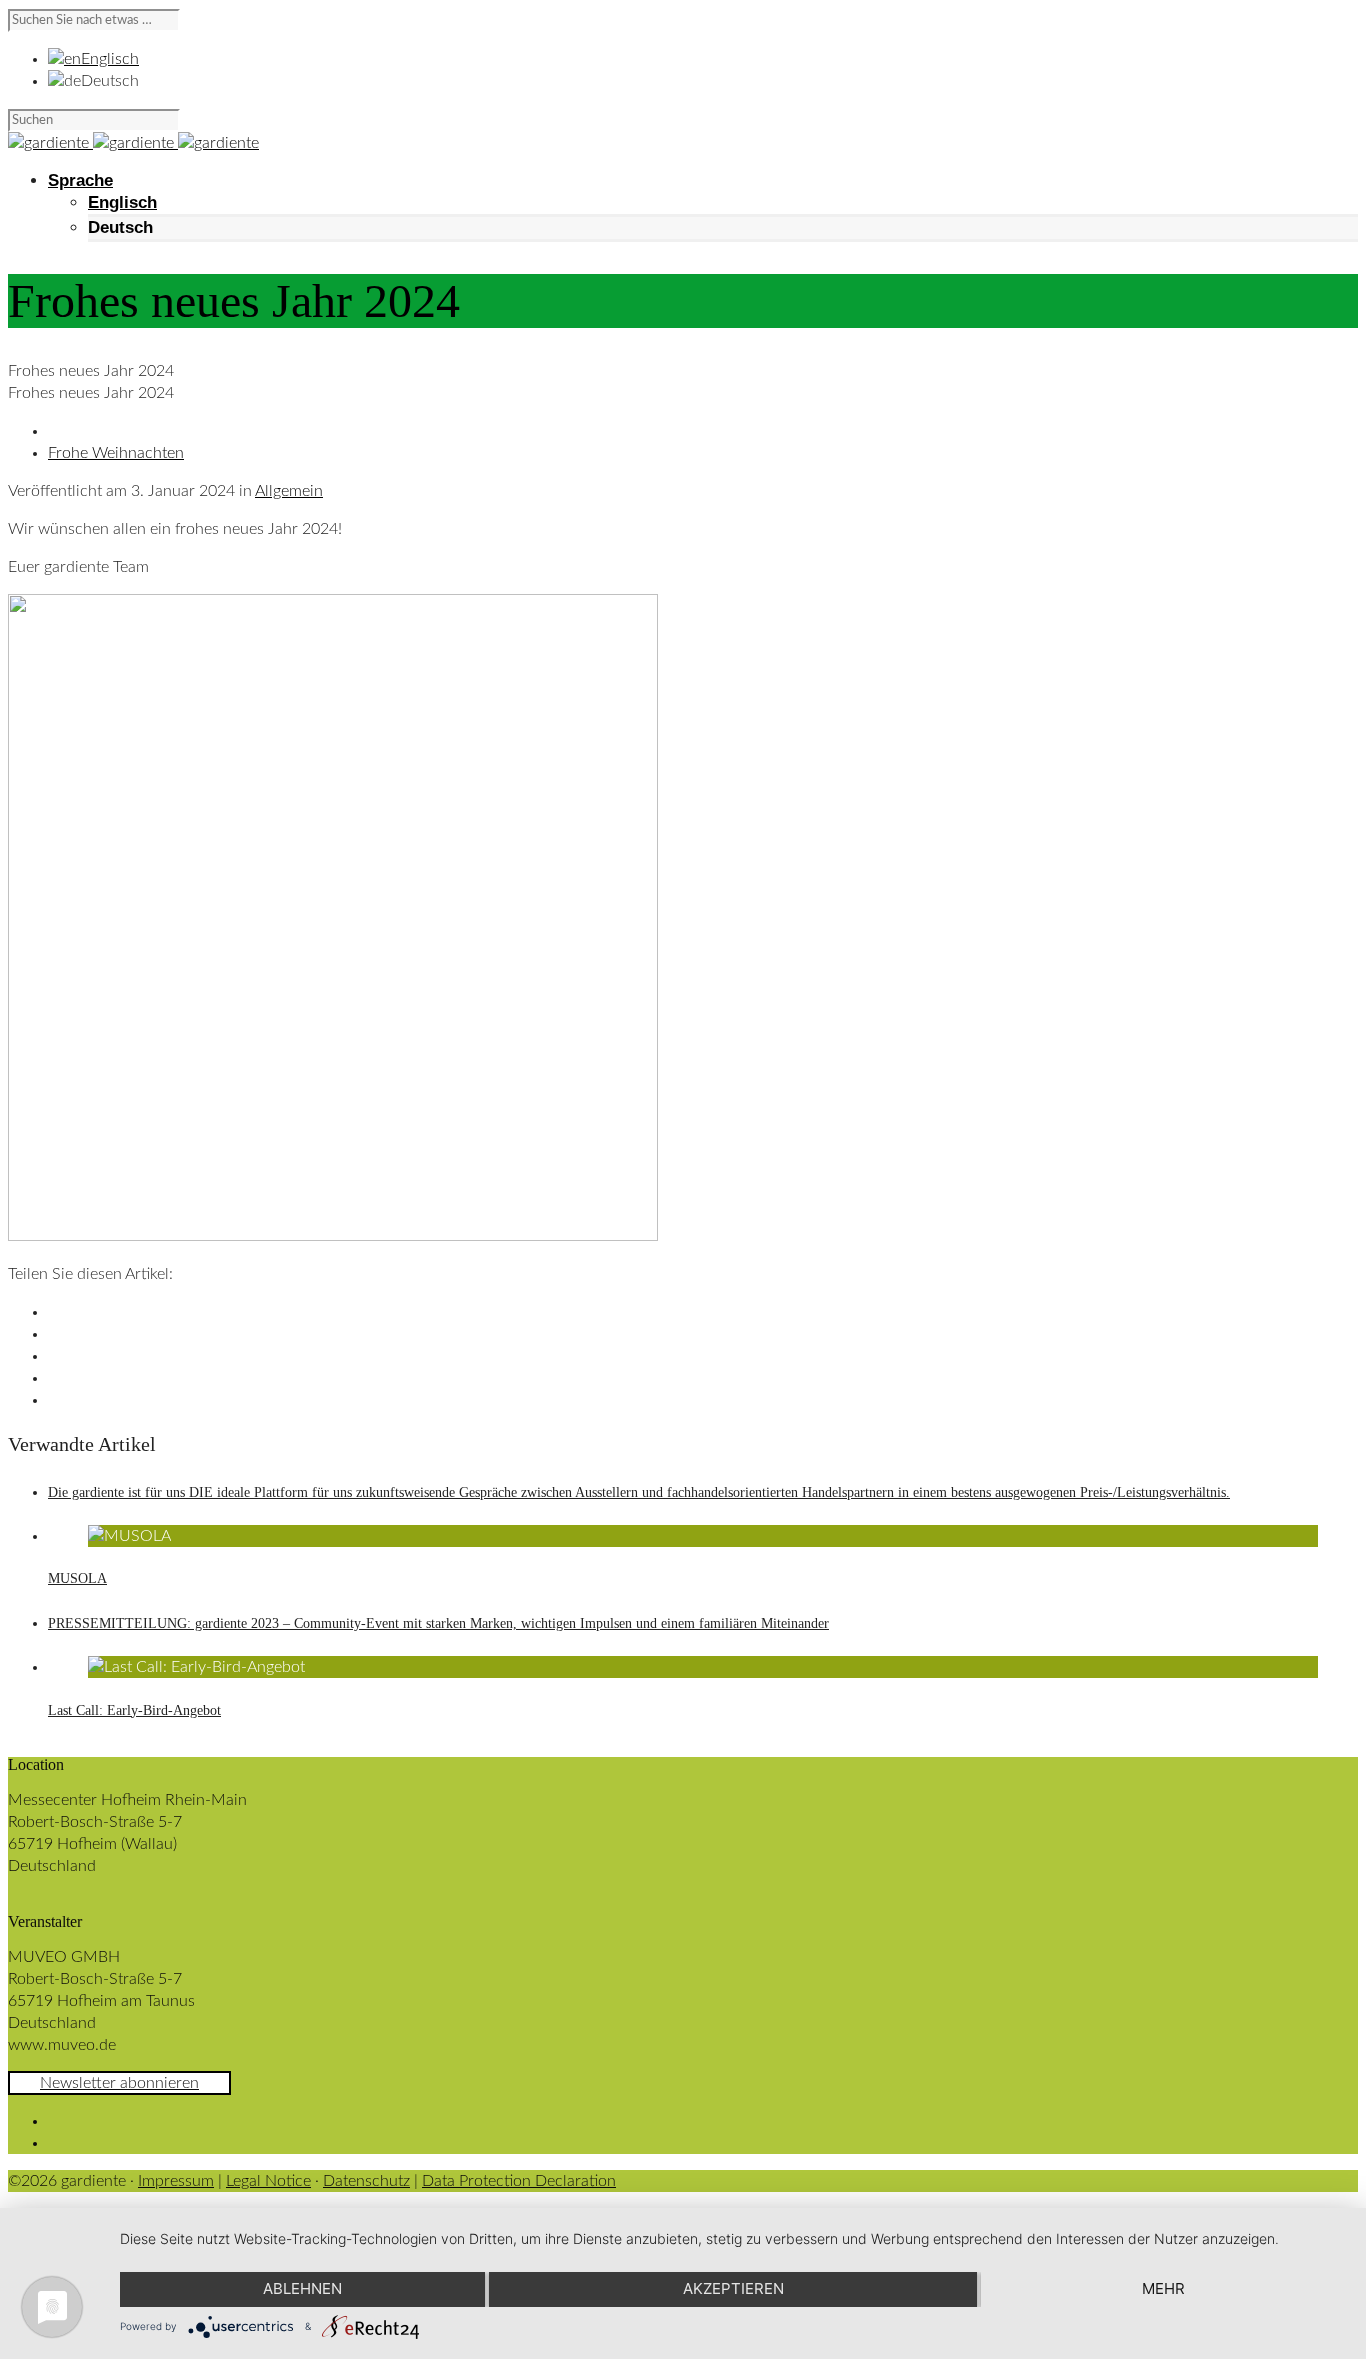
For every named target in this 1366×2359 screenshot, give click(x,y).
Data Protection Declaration (519, 2181)
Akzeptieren (733, 2288)
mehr (1163, 2288)
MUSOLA (77, 1578)
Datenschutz (366, 2181)
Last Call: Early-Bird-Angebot (134, 1710)
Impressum (176, 2181)
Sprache (80, 180)
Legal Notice (268, 2181)
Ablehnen (302, 2288)
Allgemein (289, 491)
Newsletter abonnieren (119, 2083)
